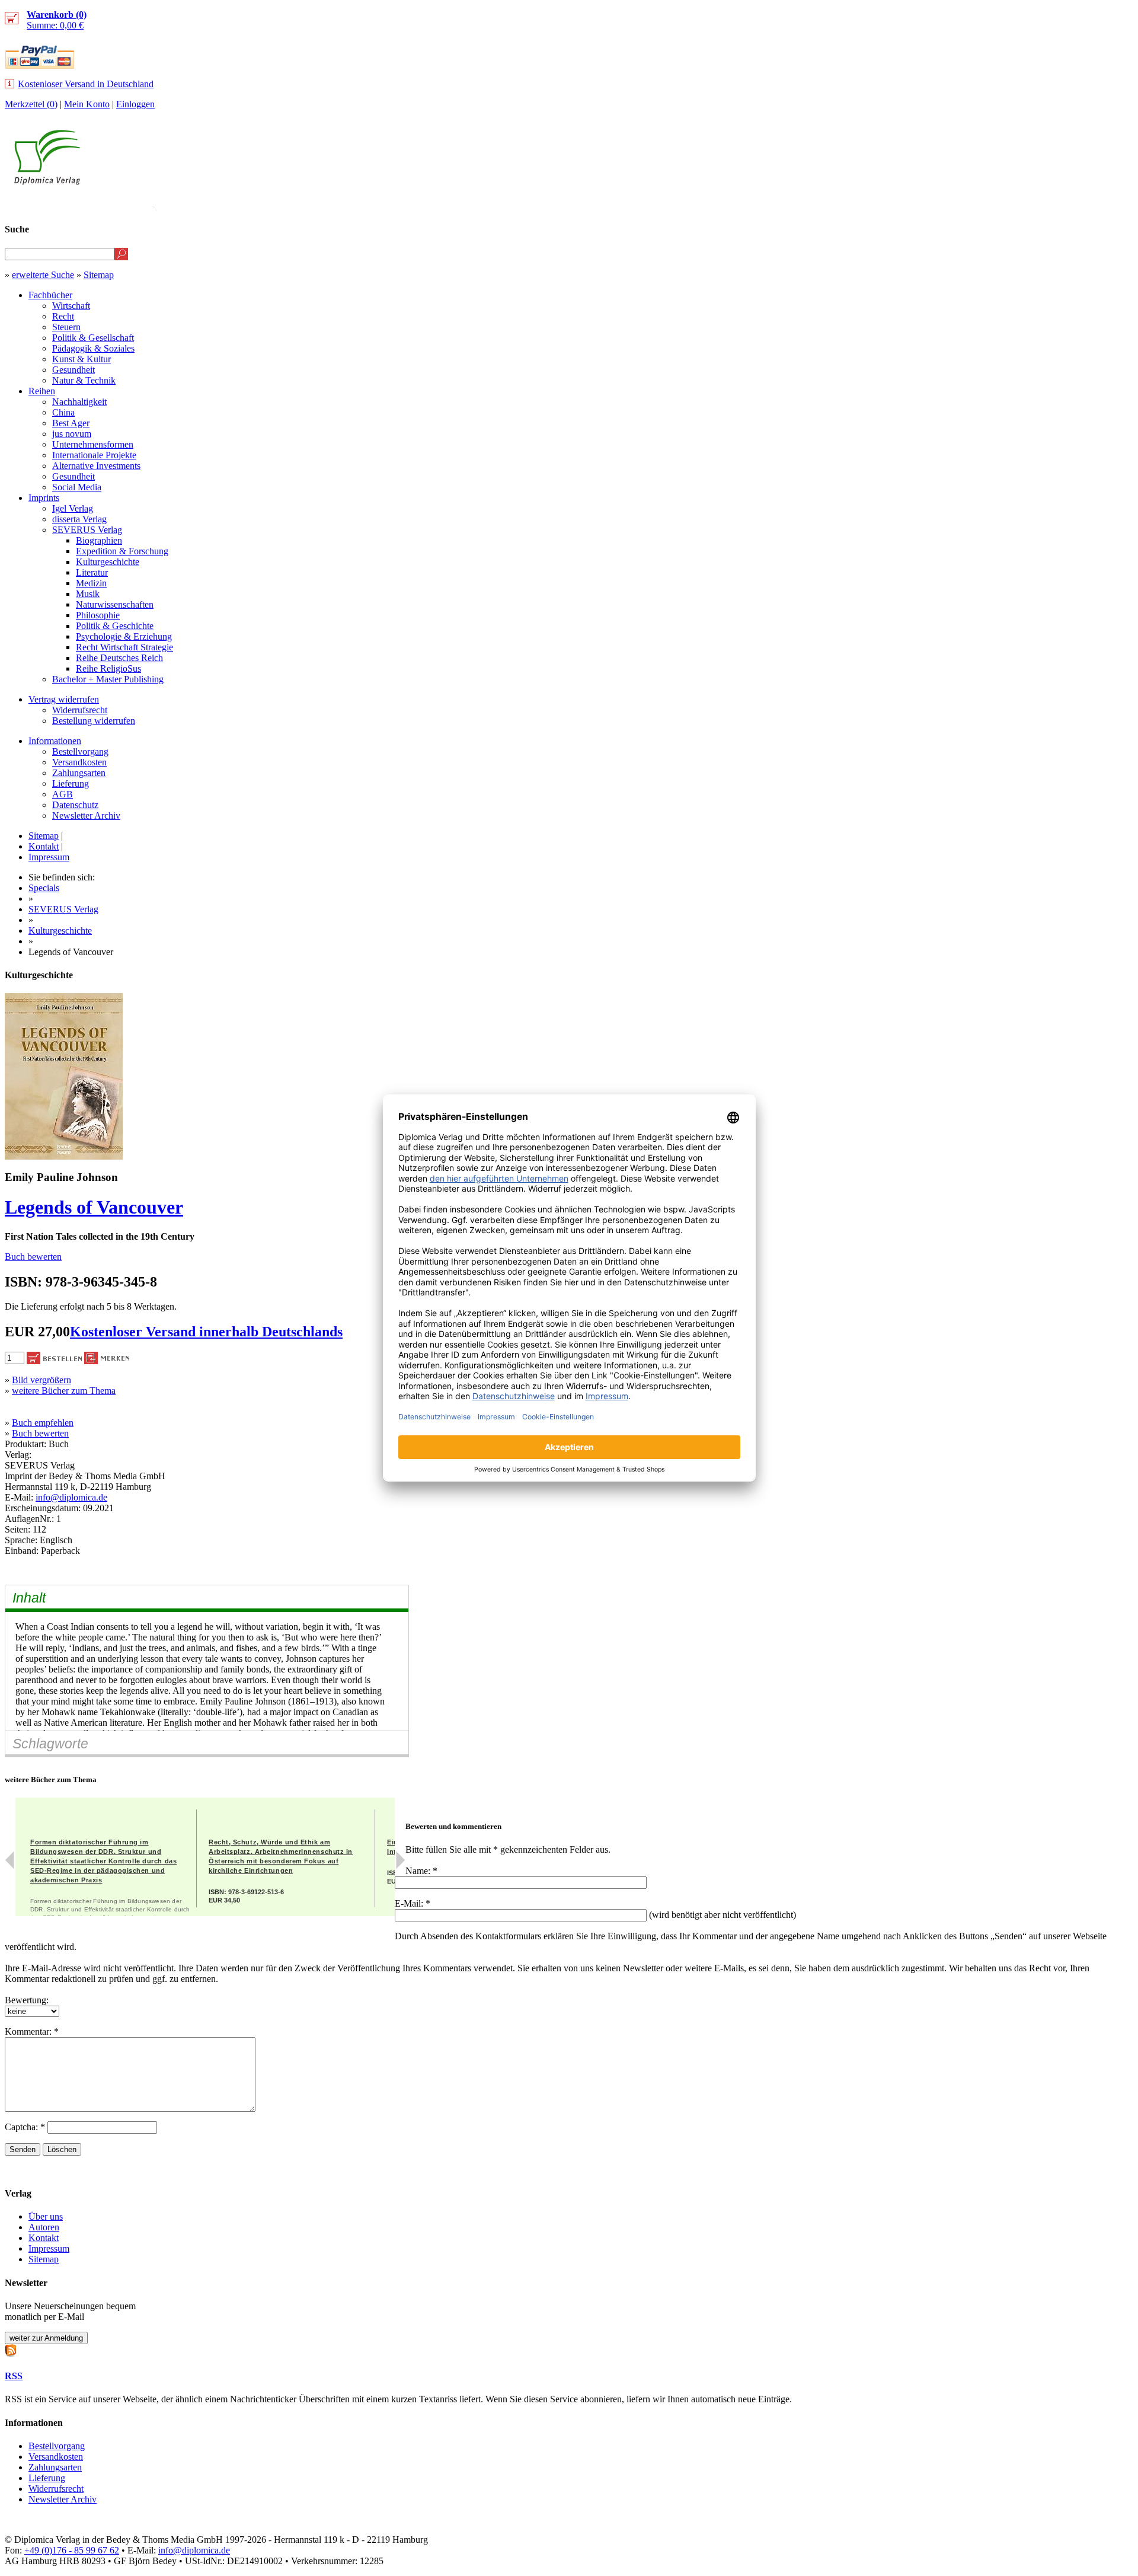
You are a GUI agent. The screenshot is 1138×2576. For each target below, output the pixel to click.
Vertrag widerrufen (64, 699)
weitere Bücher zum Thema (64, 1391)
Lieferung (71, 783)
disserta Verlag (79, 519)
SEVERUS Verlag (87, 530)
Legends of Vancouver (94, 1207)
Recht (63, 316)
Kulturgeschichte (108, 562)
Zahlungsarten (79, 773)
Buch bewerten (33, 1257)
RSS (14, 2376)
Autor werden (1046, 205)
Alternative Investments (96, 466)
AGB (63, 794)
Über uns (46, 2216)
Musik (88, 594)
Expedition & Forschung (122, 551)
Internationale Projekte (94, 455)
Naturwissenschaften (115, 604)
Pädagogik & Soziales (93, 348)
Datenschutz (75, 805)
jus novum (72, 434)
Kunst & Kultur (81, 359)
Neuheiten (837, 205)
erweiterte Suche (43, 275)
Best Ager (71, 423)
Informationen (55, 741)
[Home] (47, 182)
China (63, 412)
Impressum (49, 857)
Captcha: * (26, 2127)
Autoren (44, 2227)
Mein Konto (87, 104)
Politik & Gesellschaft (93, 338)
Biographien (99, 540)
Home (1112, 205)
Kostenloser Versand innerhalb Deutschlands (206, 1332)
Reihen (42, 391)
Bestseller (910, 205)
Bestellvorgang (80, 751)
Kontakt (44, 846)
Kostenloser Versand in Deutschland (86, 84)
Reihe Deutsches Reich (119, 658)
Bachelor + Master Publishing (108, 679)
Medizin (91, 583)
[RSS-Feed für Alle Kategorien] (11, 2349)
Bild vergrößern (41, 1380)
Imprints (44, 498)
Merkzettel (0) (31, 104)
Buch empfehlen (43, 1423)
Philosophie (98, 615)
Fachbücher (50, 295)
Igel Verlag (73, 508)
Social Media (77, 487)
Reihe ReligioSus (108, 668)
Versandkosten (79, 762)
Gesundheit (73, 370)
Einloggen (135, 104)
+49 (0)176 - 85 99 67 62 (72, 2550)
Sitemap (99, 275)
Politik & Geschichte (115, 626)
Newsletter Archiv (86, 815)
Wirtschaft (71, 306)
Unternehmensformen (93, 444)
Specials (44, 888)
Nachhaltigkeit (79, 402)
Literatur (92, 572)
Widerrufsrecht (80, 710)
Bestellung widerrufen (94, 721)
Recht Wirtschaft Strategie (124, 647)
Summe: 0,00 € (57, 20)
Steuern (66, 327)
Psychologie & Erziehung (124, 636)
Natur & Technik (84, 380)
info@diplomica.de (71, 1497)
